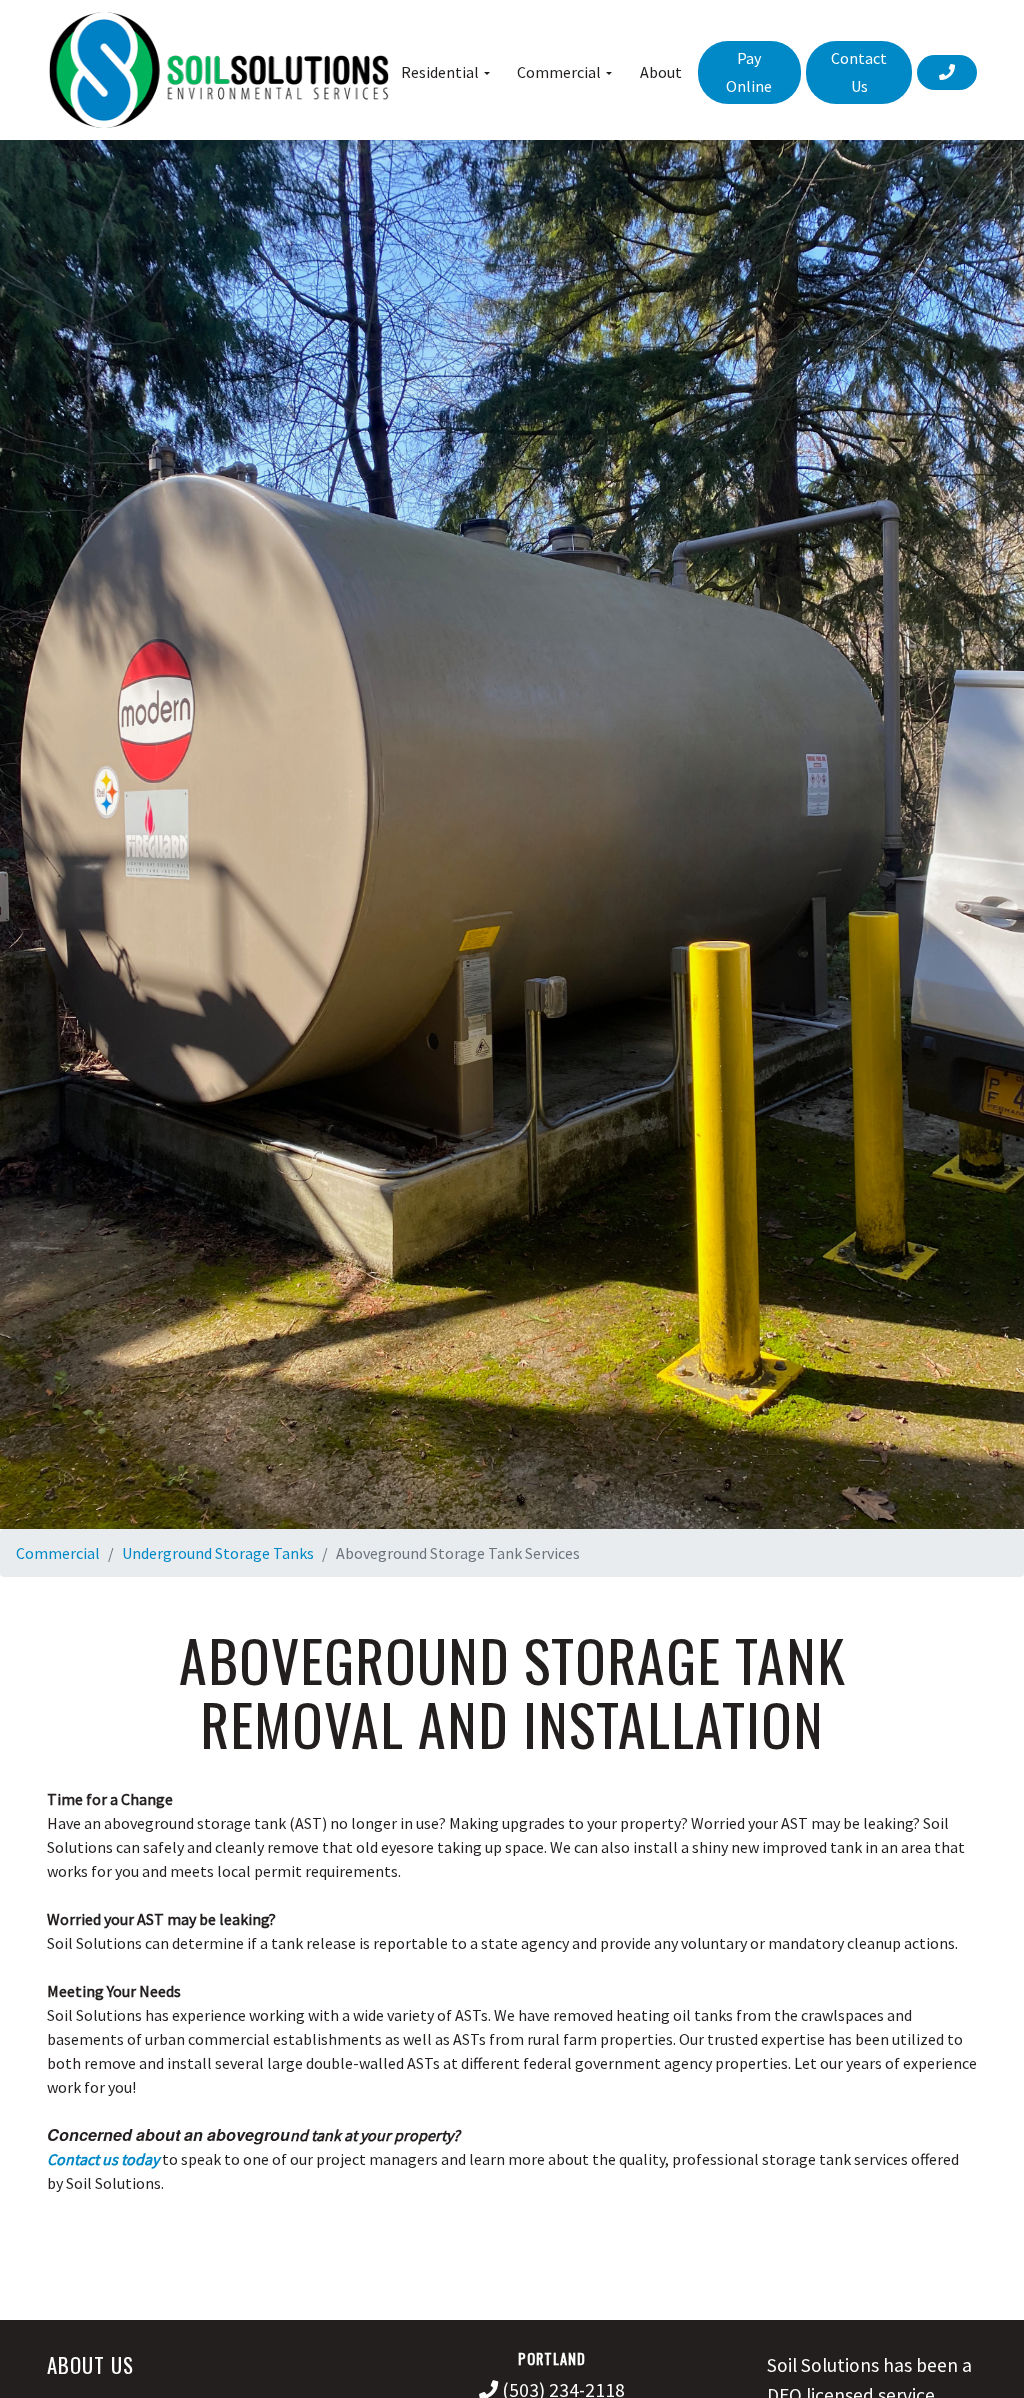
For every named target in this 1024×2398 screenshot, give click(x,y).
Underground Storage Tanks (218, 1553)
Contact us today (103, 2159)
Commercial (58, 1553)
